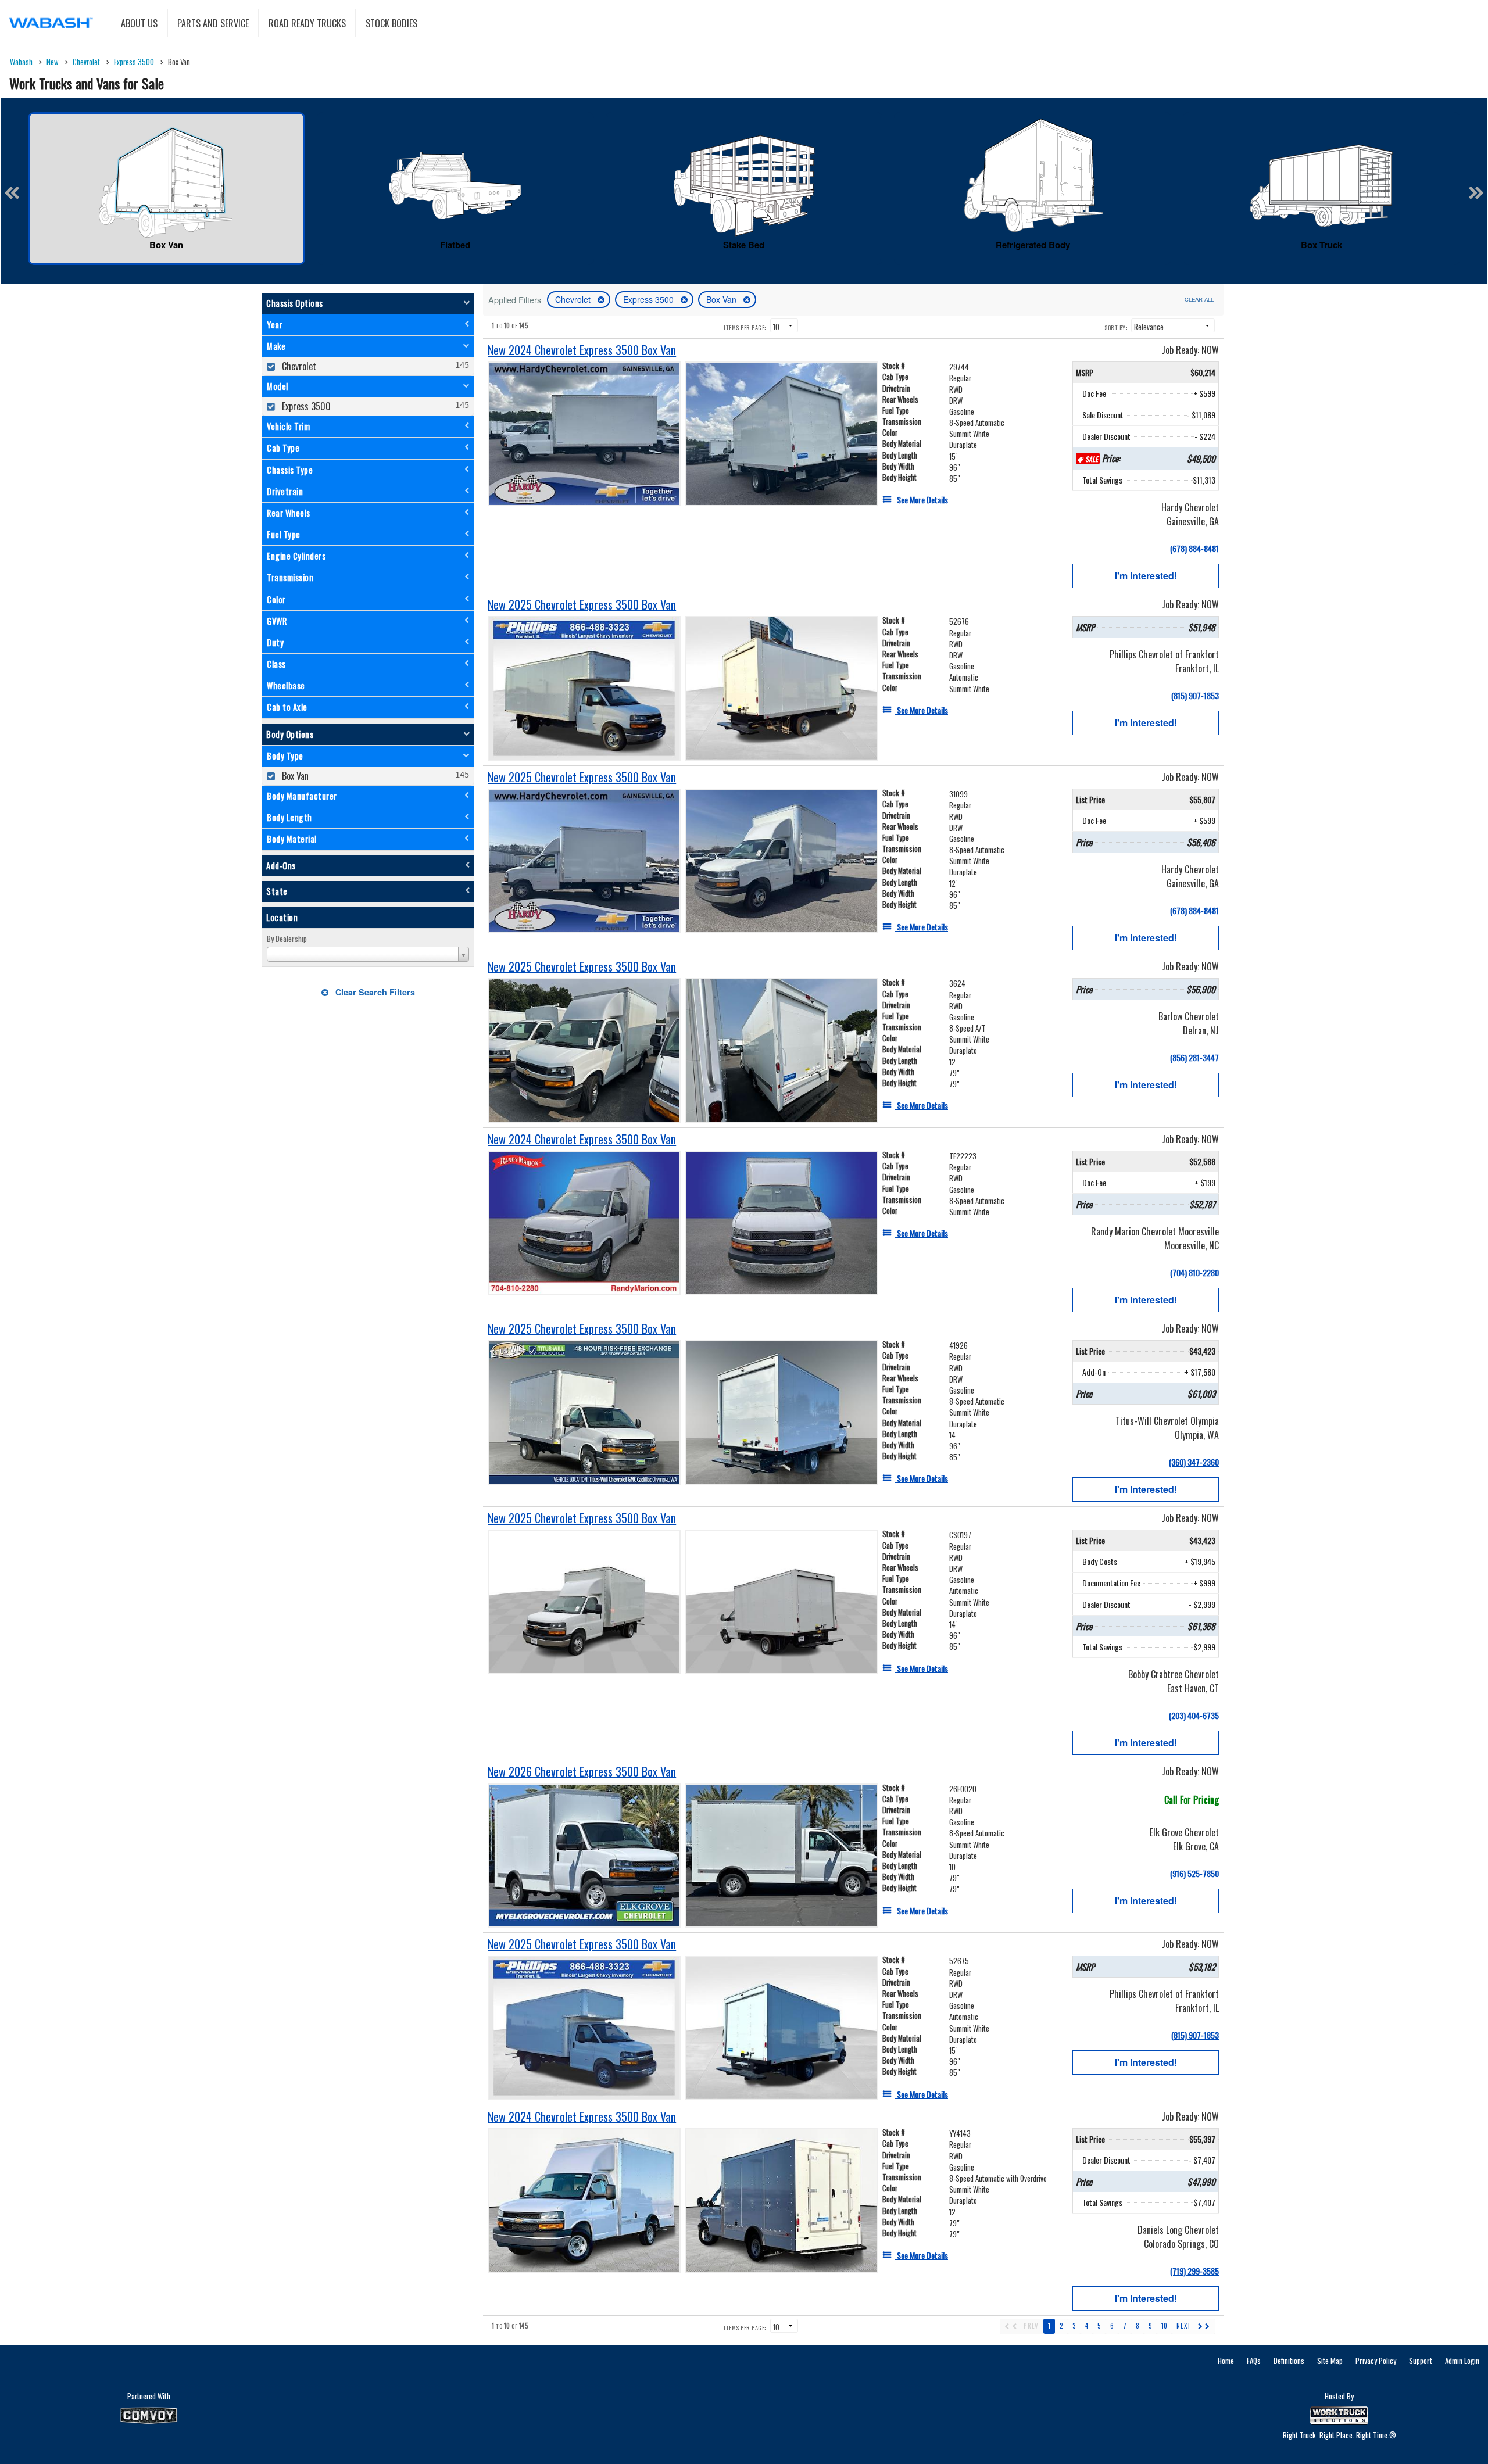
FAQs (1254, 2361)
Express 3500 (650, 299)
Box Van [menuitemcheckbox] (294, 776)
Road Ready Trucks (307, 23)
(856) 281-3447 (1194, 1057)
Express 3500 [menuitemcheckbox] (305, 406)
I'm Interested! (1146, 576)
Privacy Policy (1376, 2361)
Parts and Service (213, 23)
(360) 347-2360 (1194, 1462)
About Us (139, 23)
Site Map (1330, 2361)
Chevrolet (574, 299)
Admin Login (1462, 2361)
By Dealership (287, 939)
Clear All (1199, 299)
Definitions (1289, 2361)
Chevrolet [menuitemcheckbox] (298, 366)
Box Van (722, 299)
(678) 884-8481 (1194, 548)
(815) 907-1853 (1195, 695)
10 (1164, 2326)
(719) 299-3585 (1194, 2271)
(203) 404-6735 (1194, 1715)
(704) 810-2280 (1194, 1272)
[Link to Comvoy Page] (149, 2416)
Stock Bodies (391, 23)
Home (1226, 2361)
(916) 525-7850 (1194, 1873)
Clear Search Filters (374, 992)
